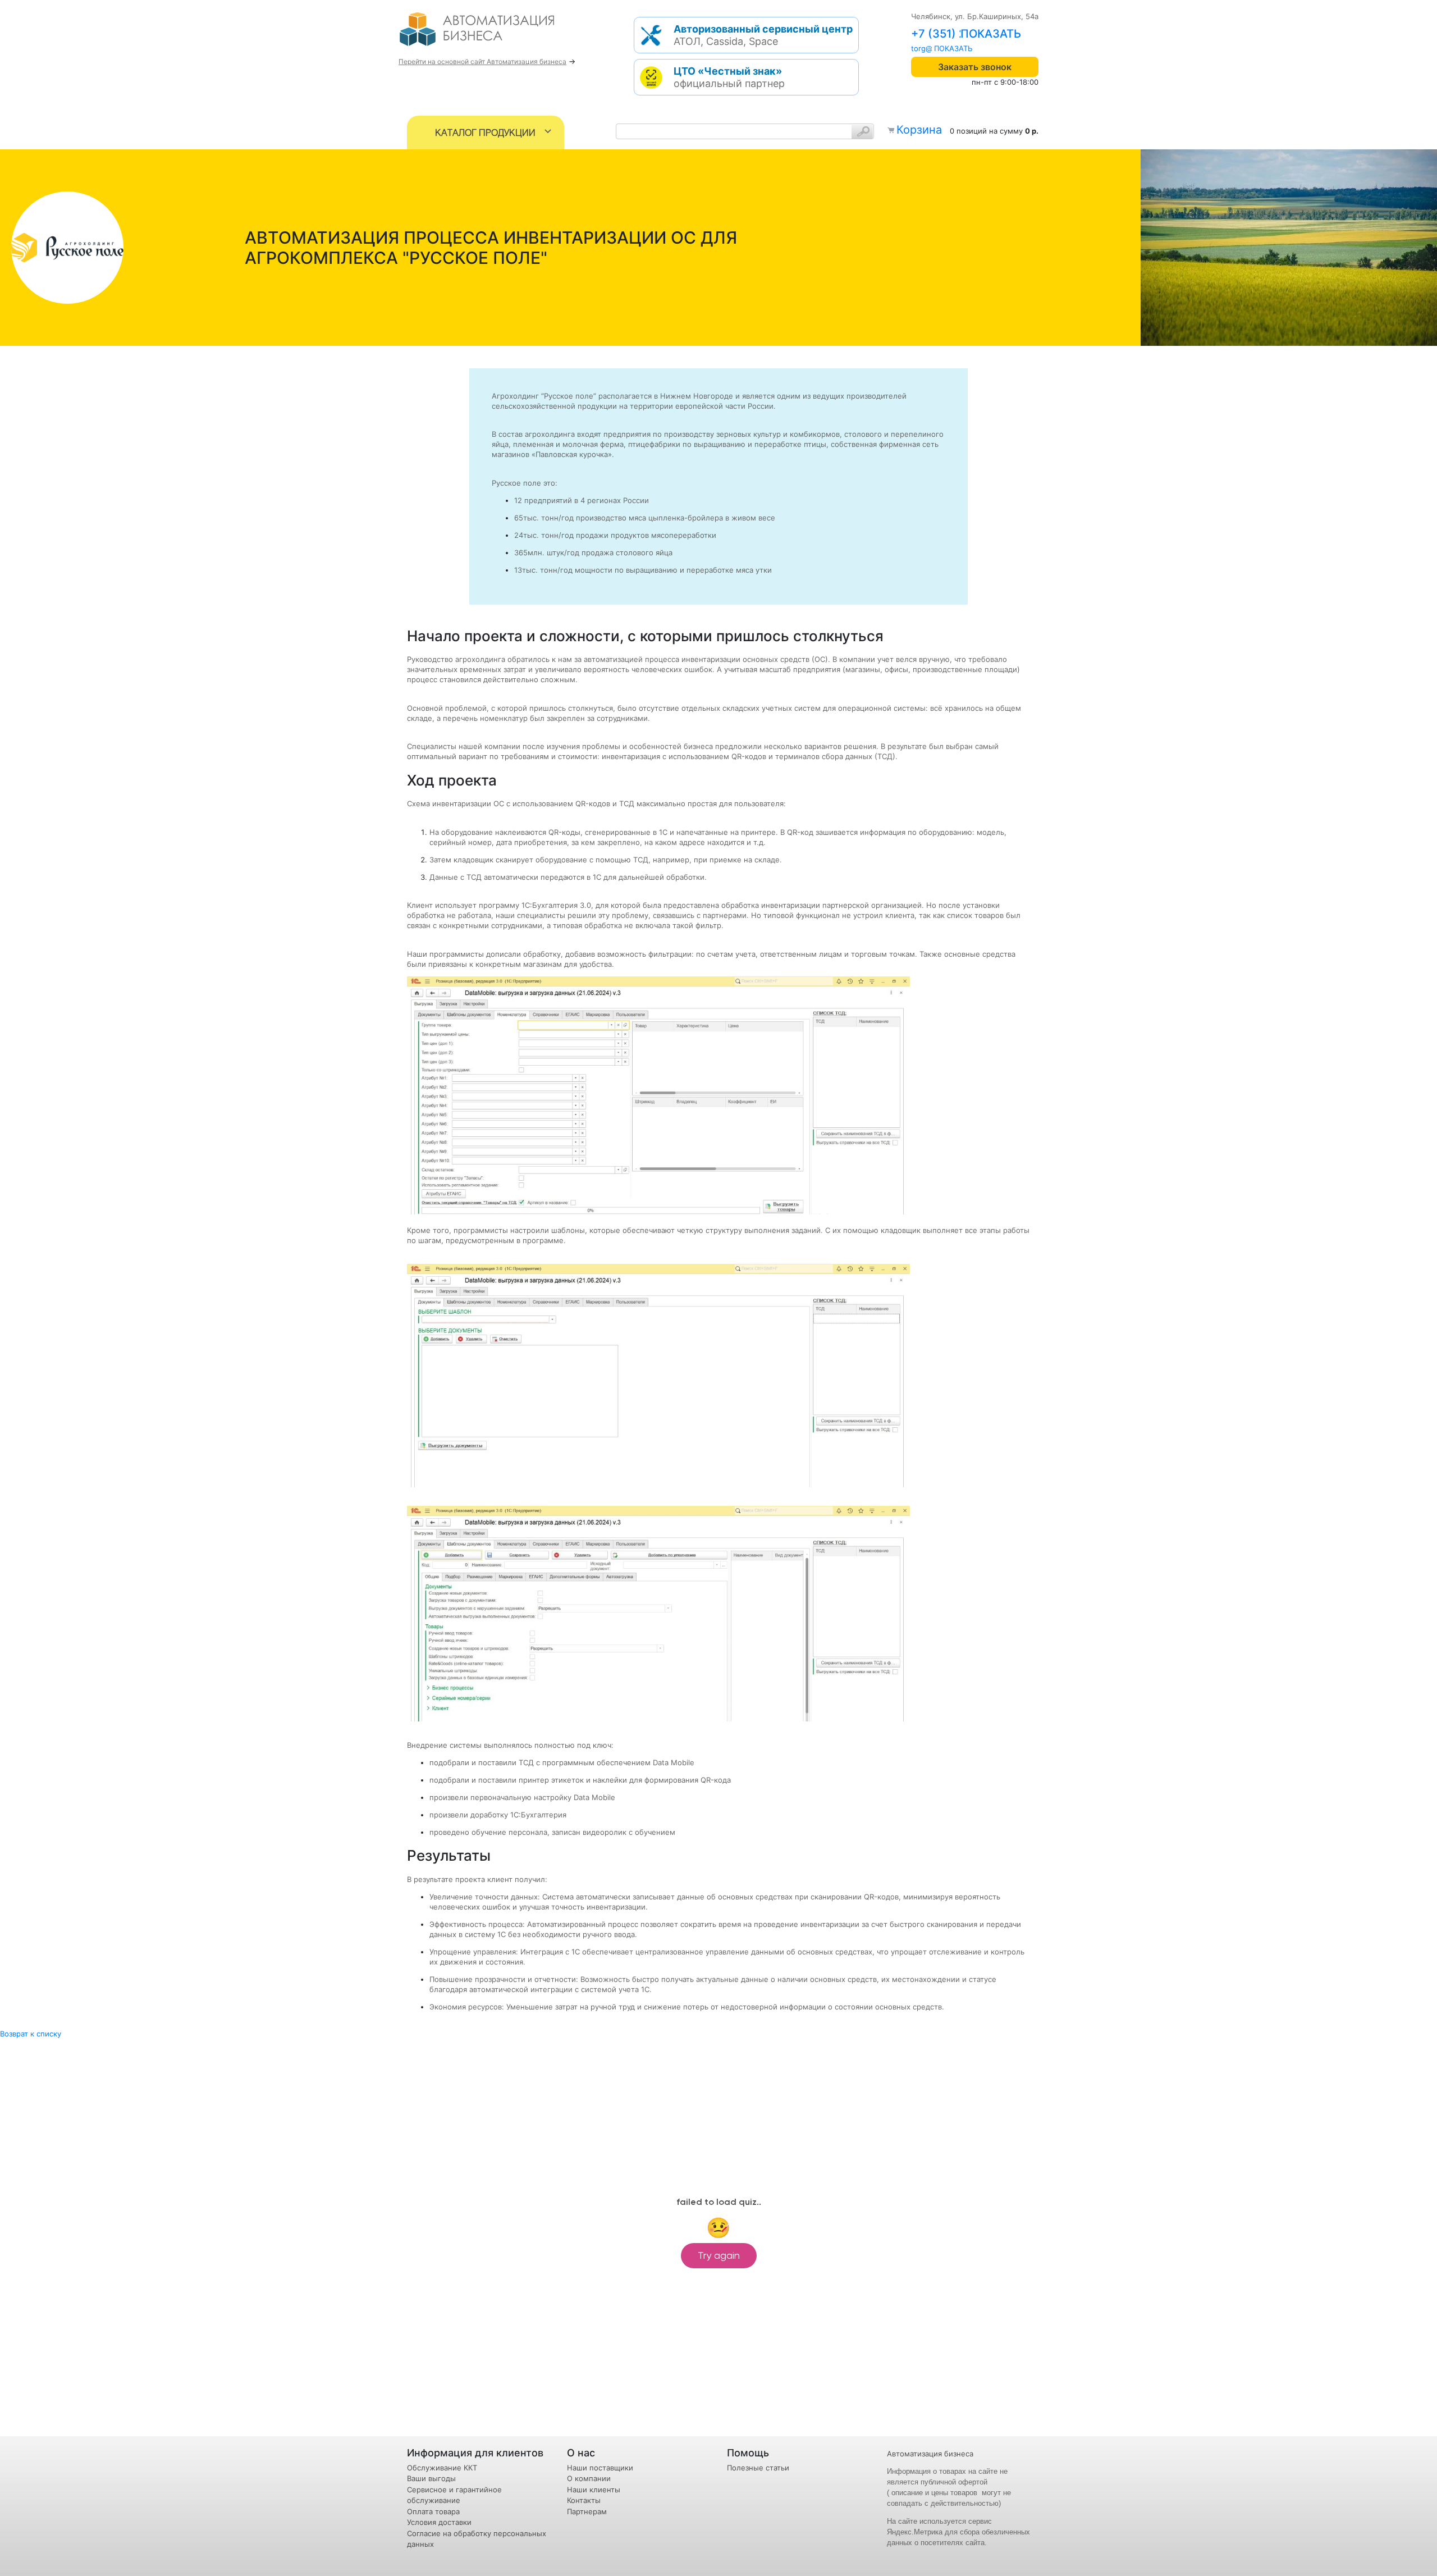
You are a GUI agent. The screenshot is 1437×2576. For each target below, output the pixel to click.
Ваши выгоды (431, 2478)
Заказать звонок (975, 67)
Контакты (584, 2500)
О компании (589, 2478)
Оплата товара (433, 2511)
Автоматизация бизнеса (930, 2454)
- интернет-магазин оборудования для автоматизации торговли (490, 34)
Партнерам (587, 2511)
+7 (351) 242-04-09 (965, 34)
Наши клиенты (594, 2490)
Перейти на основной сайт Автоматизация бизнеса (482, 61)
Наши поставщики (600, 2468)
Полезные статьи (758, 2468)
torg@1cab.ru (934, 48)
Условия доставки (439, 2522)
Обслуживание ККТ (442, 2468)
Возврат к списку (31, 2034)
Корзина (919, 130)
